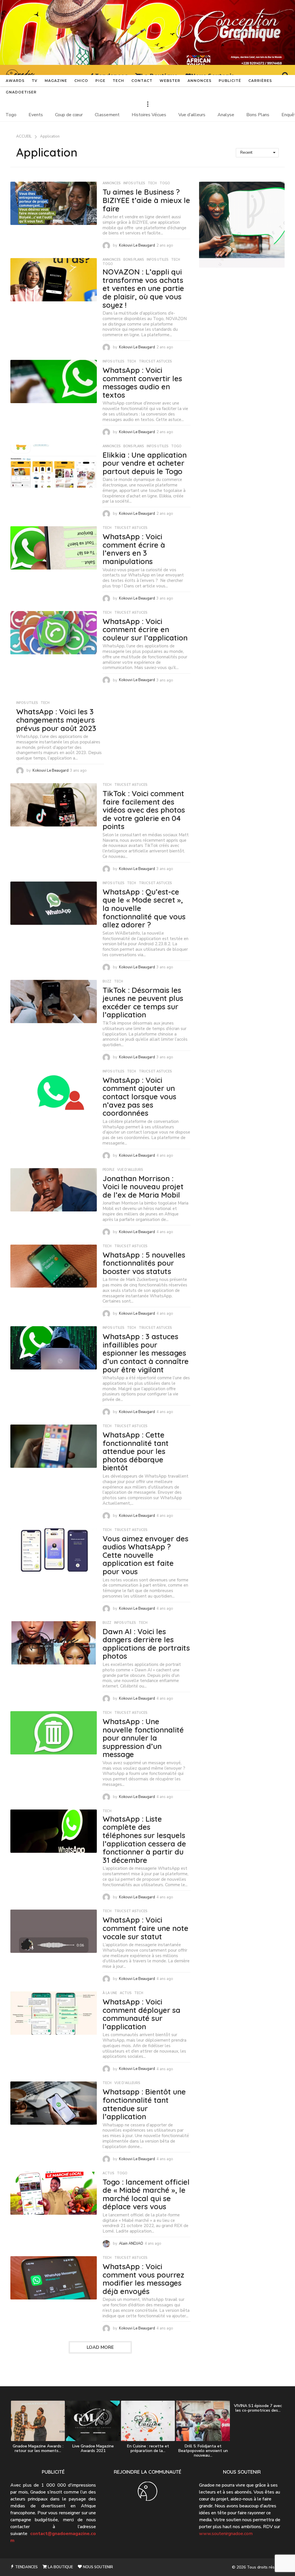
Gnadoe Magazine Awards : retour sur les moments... (38, 2448)
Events (36, 115)
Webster (170, 81)
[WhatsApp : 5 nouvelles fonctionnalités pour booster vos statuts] (54, 1266)
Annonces (199, 81)
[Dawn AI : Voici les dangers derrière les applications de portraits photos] (54, 1643)
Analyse (226, 115)
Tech (118, 81)
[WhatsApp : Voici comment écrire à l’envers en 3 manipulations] (54, 548)
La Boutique (60, 2567)
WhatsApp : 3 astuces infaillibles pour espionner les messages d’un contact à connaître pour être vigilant (146, 1353)
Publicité (230, 81)
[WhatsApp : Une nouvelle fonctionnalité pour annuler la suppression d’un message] (54, 1733)
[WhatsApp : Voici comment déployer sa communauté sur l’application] (54, 2013)
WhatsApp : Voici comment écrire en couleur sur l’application (145, 630)
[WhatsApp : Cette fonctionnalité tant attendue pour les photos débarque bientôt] (54, 1446)
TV (35, 81)
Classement (107, 115)
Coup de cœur (69, 115)
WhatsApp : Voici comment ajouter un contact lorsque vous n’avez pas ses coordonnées (139, 1097)
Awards (15, 81)
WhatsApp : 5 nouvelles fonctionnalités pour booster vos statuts (144, 1263)
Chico (81, 81)
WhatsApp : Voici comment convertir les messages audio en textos (142, 383)
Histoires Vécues (149, 115)
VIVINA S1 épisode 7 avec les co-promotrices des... (258, 2408)
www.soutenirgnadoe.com (226, 2534)
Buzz (107, 982)
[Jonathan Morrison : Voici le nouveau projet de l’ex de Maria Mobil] (54, 1190)
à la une (110, 1993)
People (108, 1170)
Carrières (260, 81)
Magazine (56, 81)
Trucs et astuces (155, 362)
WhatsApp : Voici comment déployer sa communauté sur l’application (141, 2014)
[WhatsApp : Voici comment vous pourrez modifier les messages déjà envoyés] (54, 2278)
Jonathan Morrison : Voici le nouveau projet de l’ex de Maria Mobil (143, 1187)
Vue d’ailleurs (192, 115)
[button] (147, 104)
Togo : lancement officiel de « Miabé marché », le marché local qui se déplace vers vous (146, 2194)
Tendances (26, 2567)
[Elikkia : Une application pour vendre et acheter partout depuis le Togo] (54, 466)
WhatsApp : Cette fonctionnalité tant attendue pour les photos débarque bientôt (136, 1451)
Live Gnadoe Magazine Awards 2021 (93, 2448)
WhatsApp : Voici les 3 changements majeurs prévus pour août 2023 (56, 720)
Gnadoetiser (21, 92)
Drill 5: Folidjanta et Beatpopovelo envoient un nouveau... (203, 2451)
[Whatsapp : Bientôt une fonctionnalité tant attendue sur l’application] (54, 2103)
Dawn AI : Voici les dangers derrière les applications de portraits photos (146, 1644)
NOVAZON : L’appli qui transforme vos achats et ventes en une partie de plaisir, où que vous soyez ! (143, 288)
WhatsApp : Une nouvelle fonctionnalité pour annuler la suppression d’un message (143, 1738)
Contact (142, 81)
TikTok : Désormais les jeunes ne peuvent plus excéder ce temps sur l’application (143, 1003)
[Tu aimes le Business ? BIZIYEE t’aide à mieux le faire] (54, 203)
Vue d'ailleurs (130, 1170)
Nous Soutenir (98, 2567)
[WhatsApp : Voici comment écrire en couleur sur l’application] (54, 633)
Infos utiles (134, 183)
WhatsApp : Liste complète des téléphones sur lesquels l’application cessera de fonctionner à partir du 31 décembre (144, 1840)
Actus (126, 1993)
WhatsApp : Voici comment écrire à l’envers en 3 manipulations (134, 549)
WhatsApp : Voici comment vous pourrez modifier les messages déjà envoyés (143, 2279)
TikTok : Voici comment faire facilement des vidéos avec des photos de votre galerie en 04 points (144, 810)
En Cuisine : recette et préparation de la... (148, 2448)
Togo (11, 115)
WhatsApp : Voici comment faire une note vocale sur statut (145, 1928)
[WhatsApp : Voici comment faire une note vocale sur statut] (54, 1931)
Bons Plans (258, 115)
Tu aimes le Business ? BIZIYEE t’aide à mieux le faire (146, 200)
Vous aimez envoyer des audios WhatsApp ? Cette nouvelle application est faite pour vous (145, 1555)
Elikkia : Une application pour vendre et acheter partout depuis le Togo (145, 463)
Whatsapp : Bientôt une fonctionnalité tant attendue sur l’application (144, 2104)
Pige (100, 81)
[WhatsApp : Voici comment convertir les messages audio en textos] (54, 382)
